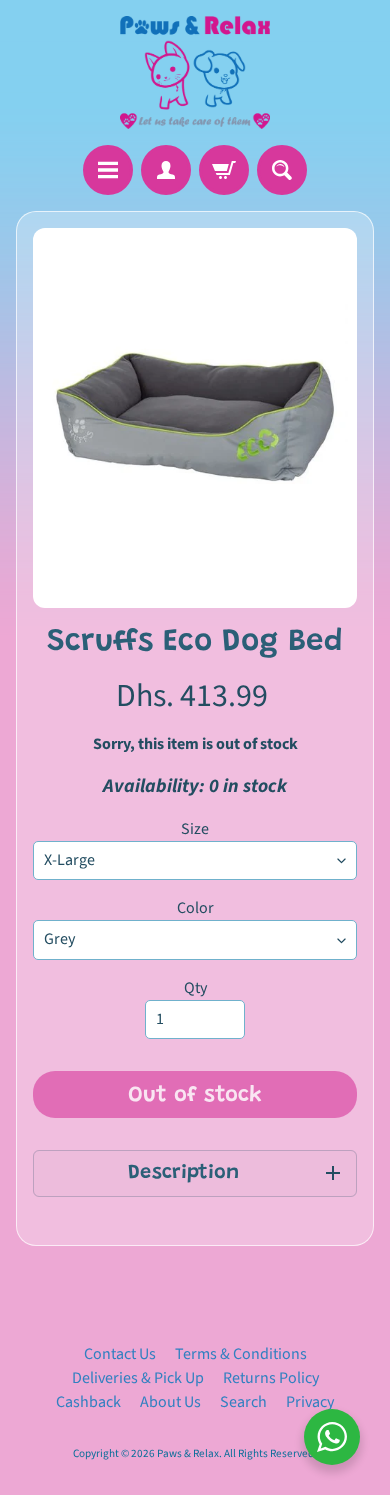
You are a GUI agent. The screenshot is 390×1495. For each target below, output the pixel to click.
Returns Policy (271, 1378)
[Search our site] (282, 170)
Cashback (88, 1402)
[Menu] (108, 170)
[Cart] (224, 170)
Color (195, 908)
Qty (195, 988)
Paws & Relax (188, 1453)
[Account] (166, 170)
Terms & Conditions (241, 1354)
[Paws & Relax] (195, 72)
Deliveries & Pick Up (138, 1378)
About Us (170, 1402)
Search (243, 1402)
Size (195, 829)
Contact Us (120, 1354)
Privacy (310, 1402)
